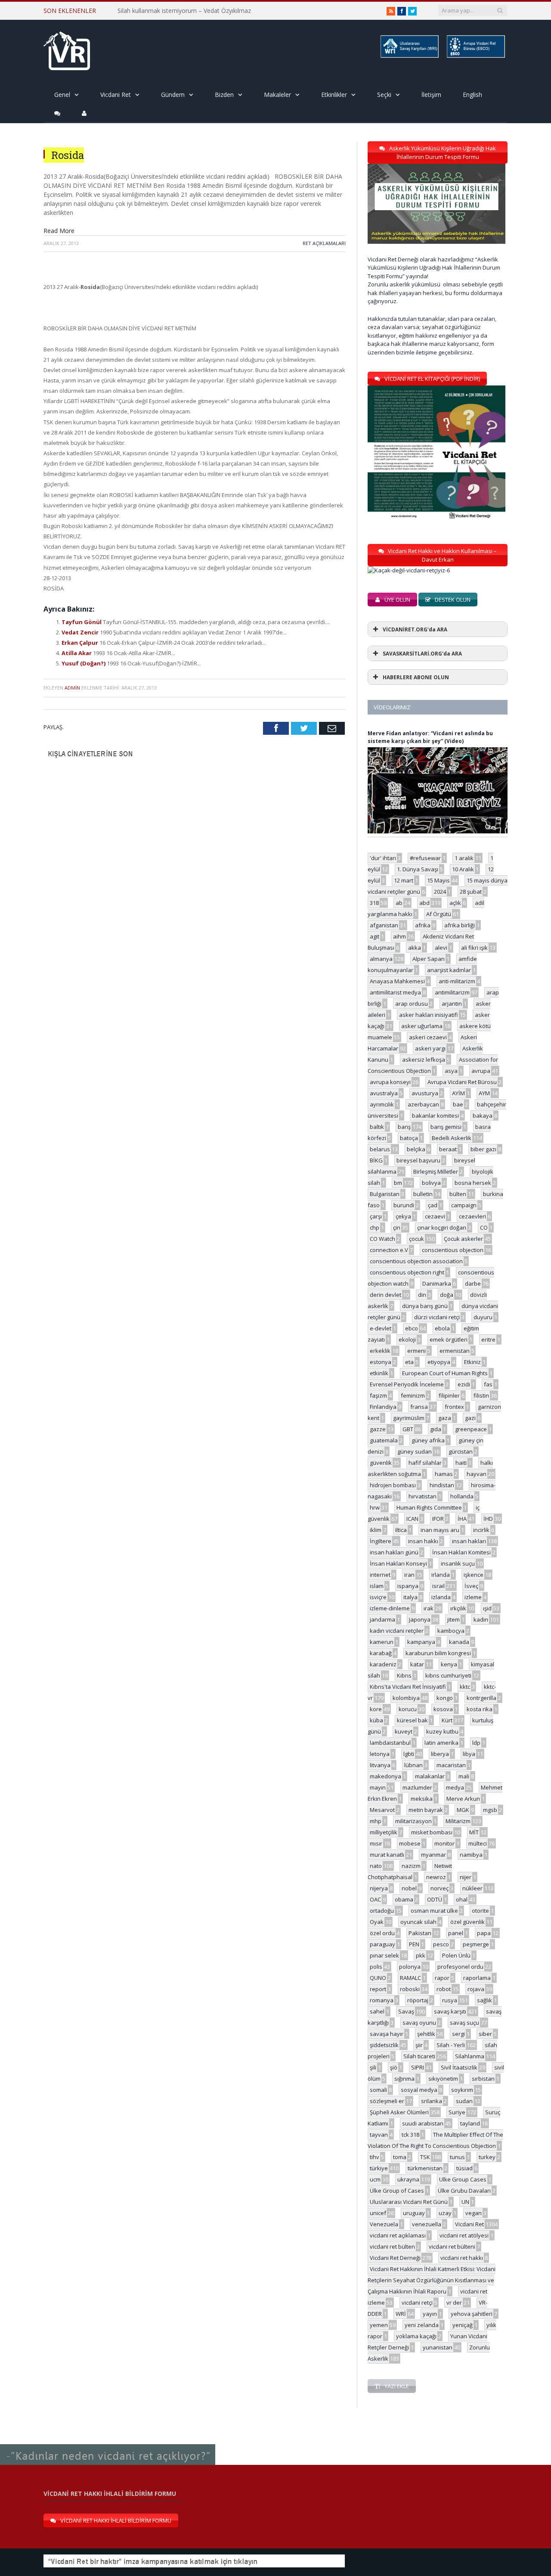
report (378, 1989)
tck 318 (410, 2135)
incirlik (481, 1530)
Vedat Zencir (81, 632)
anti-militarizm (457, 981)
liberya (440, 1754)
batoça (409, 1138)
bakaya (483, 1116)
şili (373, 2067)
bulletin (423, 1194)
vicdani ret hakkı (462, 2258)
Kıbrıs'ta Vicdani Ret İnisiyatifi (408, 1687)
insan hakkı (423, 1541)
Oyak (377, 1922)
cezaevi (435, 1216)
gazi (470, 1418)
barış (404, 1127)
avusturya (425, 1093)
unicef (378, 2213)
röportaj (418, 2000)
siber (485, 2034)
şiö (394, 2067)
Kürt (447, 1720)
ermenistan (455, 1351)
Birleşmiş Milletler (436, 1171)
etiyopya (439, 1362)
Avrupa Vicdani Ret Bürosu (462, 1082)
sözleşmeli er (387, 2101)
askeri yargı (430, 1048)
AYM (484, 1093)
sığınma (404, 2079)
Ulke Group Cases (463, 2179)
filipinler (449, 1395)
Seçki (384, 95)
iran (409, 1575)
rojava (476, 1989)
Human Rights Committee (429, 1507)
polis (376, 1967)
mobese (410, 1843)
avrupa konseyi (390, 1082)
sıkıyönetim (443, 2079)
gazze (378, 1429)
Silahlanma (470, 2056)
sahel (377, 2011)
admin (72, 688)
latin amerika (441, 1743)
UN (465, 2202)
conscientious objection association (416, 1261)
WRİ (401, 2314)
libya (469, 1754)
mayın (378, 1787)
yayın (430, 2314)
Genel (62, 95)
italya (410, 1597)
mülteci (478, 1843)
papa (484, 1933)
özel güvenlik (467, 1922)
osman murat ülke (434, 1911)
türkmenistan (425, 2168)
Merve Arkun (463, 1799)
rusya (450, 2000)
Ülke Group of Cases (397, 2191)
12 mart (404, 880)
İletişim (431, 95)
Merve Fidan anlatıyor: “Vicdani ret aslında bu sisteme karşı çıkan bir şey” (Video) (430, 737)
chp (375, 1227)
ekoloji (407, 1339)
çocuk (416, 1239)
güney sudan (415, 1451)
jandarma (382, 1619)
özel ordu (382, 1933)
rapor (442, 1978)
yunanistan (438, 2347)
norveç (440, 1888)
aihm (399, 936)
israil (438, 1586)
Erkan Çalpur (80, 643)
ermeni (416, 1351)
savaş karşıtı (450, 2011)
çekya (403, 1216)
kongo (445, 1698)
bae (458, 1104)
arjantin (452, 1004)
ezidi (464, 1384)
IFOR (438, 1519)
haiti (461, 1463)
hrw (375, 1507)
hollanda (462, 1496)
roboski (410, 1989)
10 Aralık (463, 869)
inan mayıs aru (440, 1530)
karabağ (381, 1653)
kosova (443, 1709)
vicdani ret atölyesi (464, 2235)
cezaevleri (472, 1216)
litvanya (380, 1765)
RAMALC (410, 1978)
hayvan (477, 1474)
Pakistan (420, 1933)
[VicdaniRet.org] (67, 49)
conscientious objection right (407, 1272)
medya (455, 1787)
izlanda (441, 1597)
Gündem (173, 95)
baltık (377, 1127)
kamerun (382, 1642)
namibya (471, 1855)
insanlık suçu (458, 1563)
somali (378, 2090)
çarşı (376, 1216)
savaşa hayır (387, 2034)
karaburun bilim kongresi (438, 1653)
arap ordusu (412, 1004)
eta (409, 1362)
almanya (381, 959)
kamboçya (451, 1631)
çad (433, 1205)
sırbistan (483, 2079)
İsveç (471, 1586)
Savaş (406, 2011)
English (472, 95)
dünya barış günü (425, 1306)
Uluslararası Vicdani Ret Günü (409, 2202)
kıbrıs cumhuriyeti (448, 1675)
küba (376, 1720)
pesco (441, 1944)
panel (456, 1933)
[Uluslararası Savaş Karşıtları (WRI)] (409, 56)
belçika (416, 1149)
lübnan (413, 1765)
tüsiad (464, 2168)
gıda (436, 1429)
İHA (462, 1519)
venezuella (427, 2224)
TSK (425, 2157)
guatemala (384, 1440)
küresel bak (412, 1720)
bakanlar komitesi (435, 1116)
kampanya (421, 1642)
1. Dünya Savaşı (418, 869)
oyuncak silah (418, 1922)
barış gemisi (446, 1127)
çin (397, 1227)
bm (398, 1183)
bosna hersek (473, 1183)
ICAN (412, 1519)
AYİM (458, 1093)
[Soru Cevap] (108, 2445)
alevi (441, 948)
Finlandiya (383, 1407)
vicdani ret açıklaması (398, 2235)
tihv (375, 2157)
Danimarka (437, 1283)
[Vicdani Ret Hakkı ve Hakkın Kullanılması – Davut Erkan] (413, 570)
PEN (414, 1944)
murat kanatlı (387, 1855)
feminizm (413, 1395)
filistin (481, 1395)
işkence (474, 1575)
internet (380, 1575)
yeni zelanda (422, 2325)
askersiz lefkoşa (424, 1060)
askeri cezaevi (428, 1037)
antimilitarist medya (395, 992)
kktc (465, 1687)
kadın (481, 1619)
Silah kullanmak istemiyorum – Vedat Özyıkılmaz (184, 11)
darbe (473, 1283)
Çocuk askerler (463, 1239)
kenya (449, 1664)
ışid (487, 1608)
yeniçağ (463, 2325)
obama (404, 1899)
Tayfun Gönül (82, 622)
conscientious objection (453, 1250)
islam (377, 1586)
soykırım (462, 2090)
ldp (476, 1743)
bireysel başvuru (418, 1160)
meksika (422, 1799)
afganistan (384, 925)
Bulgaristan (385, 1194)
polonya (410, 1967)
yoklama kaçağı (416, 2336)
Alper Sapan (429, 959)
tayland (470, 2123)
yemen (379, 2325)
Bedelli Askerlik (452, 1138)
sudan (464, 2101)
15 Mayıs (438, 880)
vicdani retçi (417, 2303)
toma (400, 2157)
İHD (488, 1519)
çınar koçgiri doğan (442, 1227)
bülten (458, 1194)
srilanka (432, 2101)
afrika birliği (460, 925)
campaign (464, 1205)
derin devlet (385, 1295)
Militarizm (458, 1821)
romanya (382, 2000)
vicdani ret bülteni (452, 2247)
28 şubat (471, 892)
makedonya (385, 1776)
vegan (474, 2213)
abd (424, 903)
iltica (401, 1530)
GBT (408, 1429)
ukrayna (408, 2179)
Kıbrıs (404, 1675)
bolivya (431, 1183)
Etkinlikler (334, 95)
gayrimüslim (409, 1418)
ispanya (408, 1586)
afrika (423, 925)
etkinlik (379, 1373)
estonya (381, 1362)
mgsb (490, 1810)
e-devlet (381, 1328)
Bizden (224, 95)
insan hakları (469, 1541)
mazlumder (417, 1787)
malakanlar (430, 1776)
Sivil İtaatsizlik (459, 2067)
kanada (459, 1642)
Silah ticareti (419, 2056)
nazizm (411, 1866)
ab (399, 903)
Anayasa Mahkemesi (397, 981)
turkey (487, 2157)
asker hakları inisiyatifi (429, 1015)
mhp (376, 1821)
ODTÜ (435, 1899)
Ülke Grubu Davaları (464, 2191)
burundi (404, 1205)
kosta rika (480, 1709)
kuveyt (404, 1731)
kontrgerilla (481, 1698)
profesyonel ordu (460, 1967)
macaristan (451, 1765)
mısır (376, 1843)
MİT (474, 1832)
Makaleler (277, 95)
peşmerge (476, 1944)
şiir (419, 2045)
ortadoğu (382, 1911)
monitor (444, 1843)
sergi (458, 2034)
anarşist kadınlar (449, 970)
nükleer (472, 1888)
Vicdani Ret (116, 95)
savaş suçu (464, 2023)
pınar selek (384, 1955)
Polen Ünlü (456, 1955)
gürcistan (461, 1451)
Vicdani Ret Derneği (395, 2258)
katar (417, 1664)
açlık (455, 903)
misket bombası (432, 1832)
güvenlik (381, 1463)
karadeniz (383, 1664)
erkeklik (380, 1351)
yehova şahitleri (472, 2314)
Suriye (457, 2112)
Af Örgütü (439, 914)
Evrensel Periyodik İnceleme (407, 1384)
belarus (380, 1149)
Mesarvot (382, 1810)
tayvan (379, 2135)
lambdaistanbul (390, 1743)
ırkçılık (458, 1608)
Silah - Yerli (451, 2045)
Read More (59, 231)
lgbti (409, 1754)
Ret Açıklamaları (324, 243)
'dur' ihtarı (383, 858)
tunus (457, 2157)
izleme (473, 1597)
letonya (380, 1754)
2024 (440, 892)
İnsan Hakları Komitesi (461, 1552)
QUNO (378, 1978)
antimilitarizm (452, 992)
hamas (444, 1474)
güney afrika (428, 1440)
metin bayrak (426, 1810)
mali (464, 1776)
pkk (421, 1955)
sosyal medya (419, 2090)
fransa (419, 1407)
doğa (447, 1295)
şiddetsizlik (384, 2045)
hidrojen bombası (393, 1485)
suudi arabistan (423, 2123)
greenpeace (471, 1429)
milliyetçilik (384, 1832)
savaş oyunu (419, 2023)
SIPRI (418, 2067)
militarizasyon (413, 1821)
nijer (466, 1877)
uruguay (414, 2213)
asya (451, 1071)
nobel (409, 1888)
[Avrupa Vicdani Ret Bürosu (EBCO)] (475, 56)
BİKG (376, 1160)
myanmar (433, 1855)
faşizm (378, 1395)
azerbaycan (423, 1104)
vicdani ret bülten (392, 2247)
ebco (412, 1328)
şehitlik (426, 2034)
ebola (442, 1328)
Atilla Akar (77, 653)
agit (375, 936)
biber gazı (483, 1149)
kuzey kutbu (442, 1731)
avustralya (384, 1093)
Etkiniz (472, 1362)
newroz (436, 1877)
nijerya (379, 1888)
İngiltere (381, 1541)
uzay (445, 2213)
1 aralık (464, 858)
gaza (445, 1418)
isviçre (378, 1597)
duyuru (483, 1317)
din (422, 1295)
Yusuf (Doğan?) (84, 663)
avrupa (481, 1071)
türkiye (379, 2168)
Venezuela (384, 2224)
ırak (429, 1608)
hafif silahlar (425, 1463)
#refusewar (425, 858)
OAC (375, 1899)
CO (484, 1227)
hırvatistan (423, 1496)
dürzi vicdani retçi (437, 1317)
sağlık (484, 2000)
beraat (448, 1149)
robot (444, 1989)
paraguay (382, 1944)
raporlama (477, 1978)
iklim (376, 1530)
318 (374, 903)
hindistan (442, 1485)
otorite (480, 1911)
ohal (462, 1899)
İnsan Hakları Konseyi (398, 1563)
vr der (454, 2303)
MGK (463, 1810)
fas (488, 1384)
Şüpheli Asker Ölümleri (399, 2112)
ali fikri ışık (474, 948)
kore (376, 1709)
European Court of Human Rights (445, 1373)
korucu (408, 1709)
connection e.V (389, 1250)
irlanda (441, 1575)
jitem (453, 1619)
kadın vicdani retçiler (397, 1631)
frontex (454, 1407)
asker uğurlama (422, 1026)
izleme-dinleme (390, 1608)
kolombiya (406, 1698)
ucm (375, 2179)
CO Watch (382, 1239)
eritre (488, 1339)
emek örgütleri (449, 1339)
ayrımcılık (382, 1104)
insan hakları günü (394, 1552)
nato (376, 1866)
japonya (420, 1619)
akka (415, 948)
